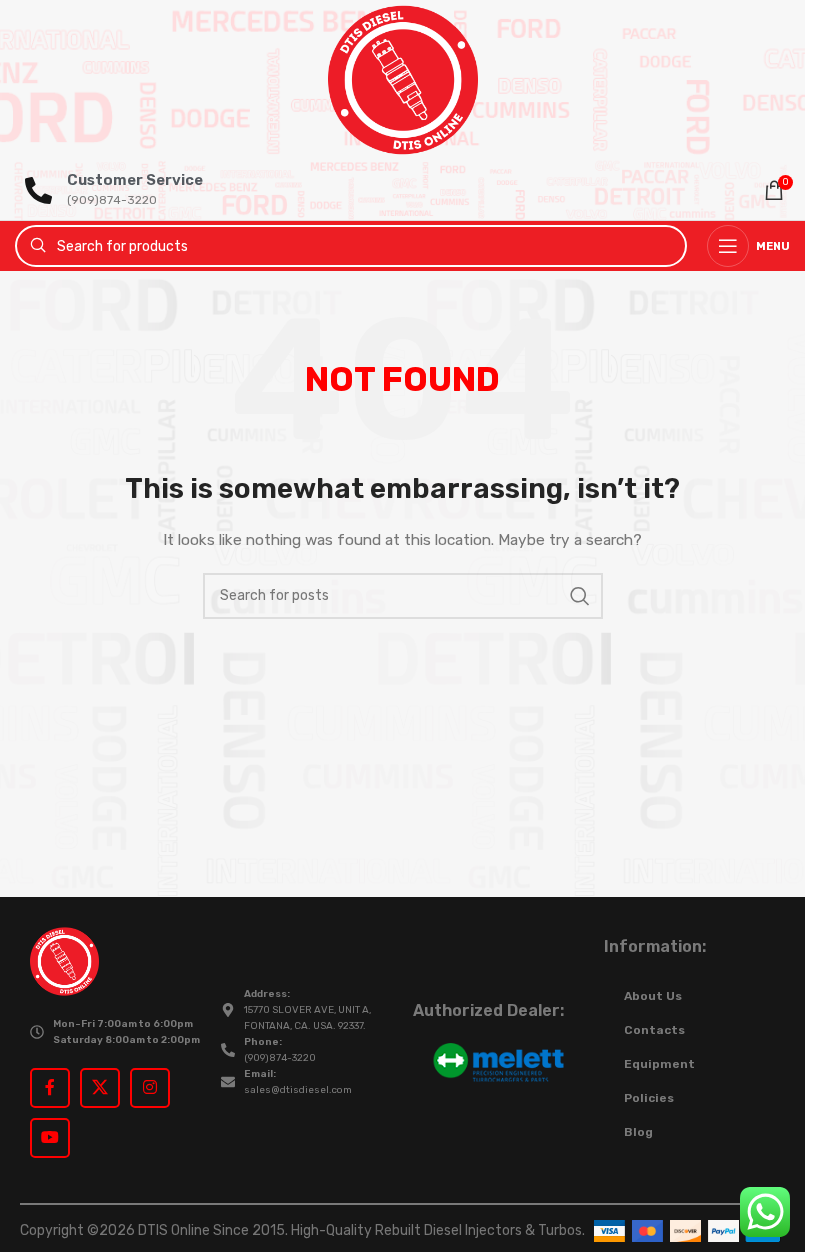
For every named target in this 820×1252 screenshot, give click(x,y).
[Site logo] (403, 79)
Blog (638, 1132)
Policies (649, 1098)
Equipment (659, 1064)
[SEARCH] (580, 596)
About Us (653, 996)
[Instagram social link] (150, 1088)
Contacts (654, 1030)
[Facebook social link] (50, 1088)
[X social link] (100, 1088)
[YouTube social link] (50, 1138)
